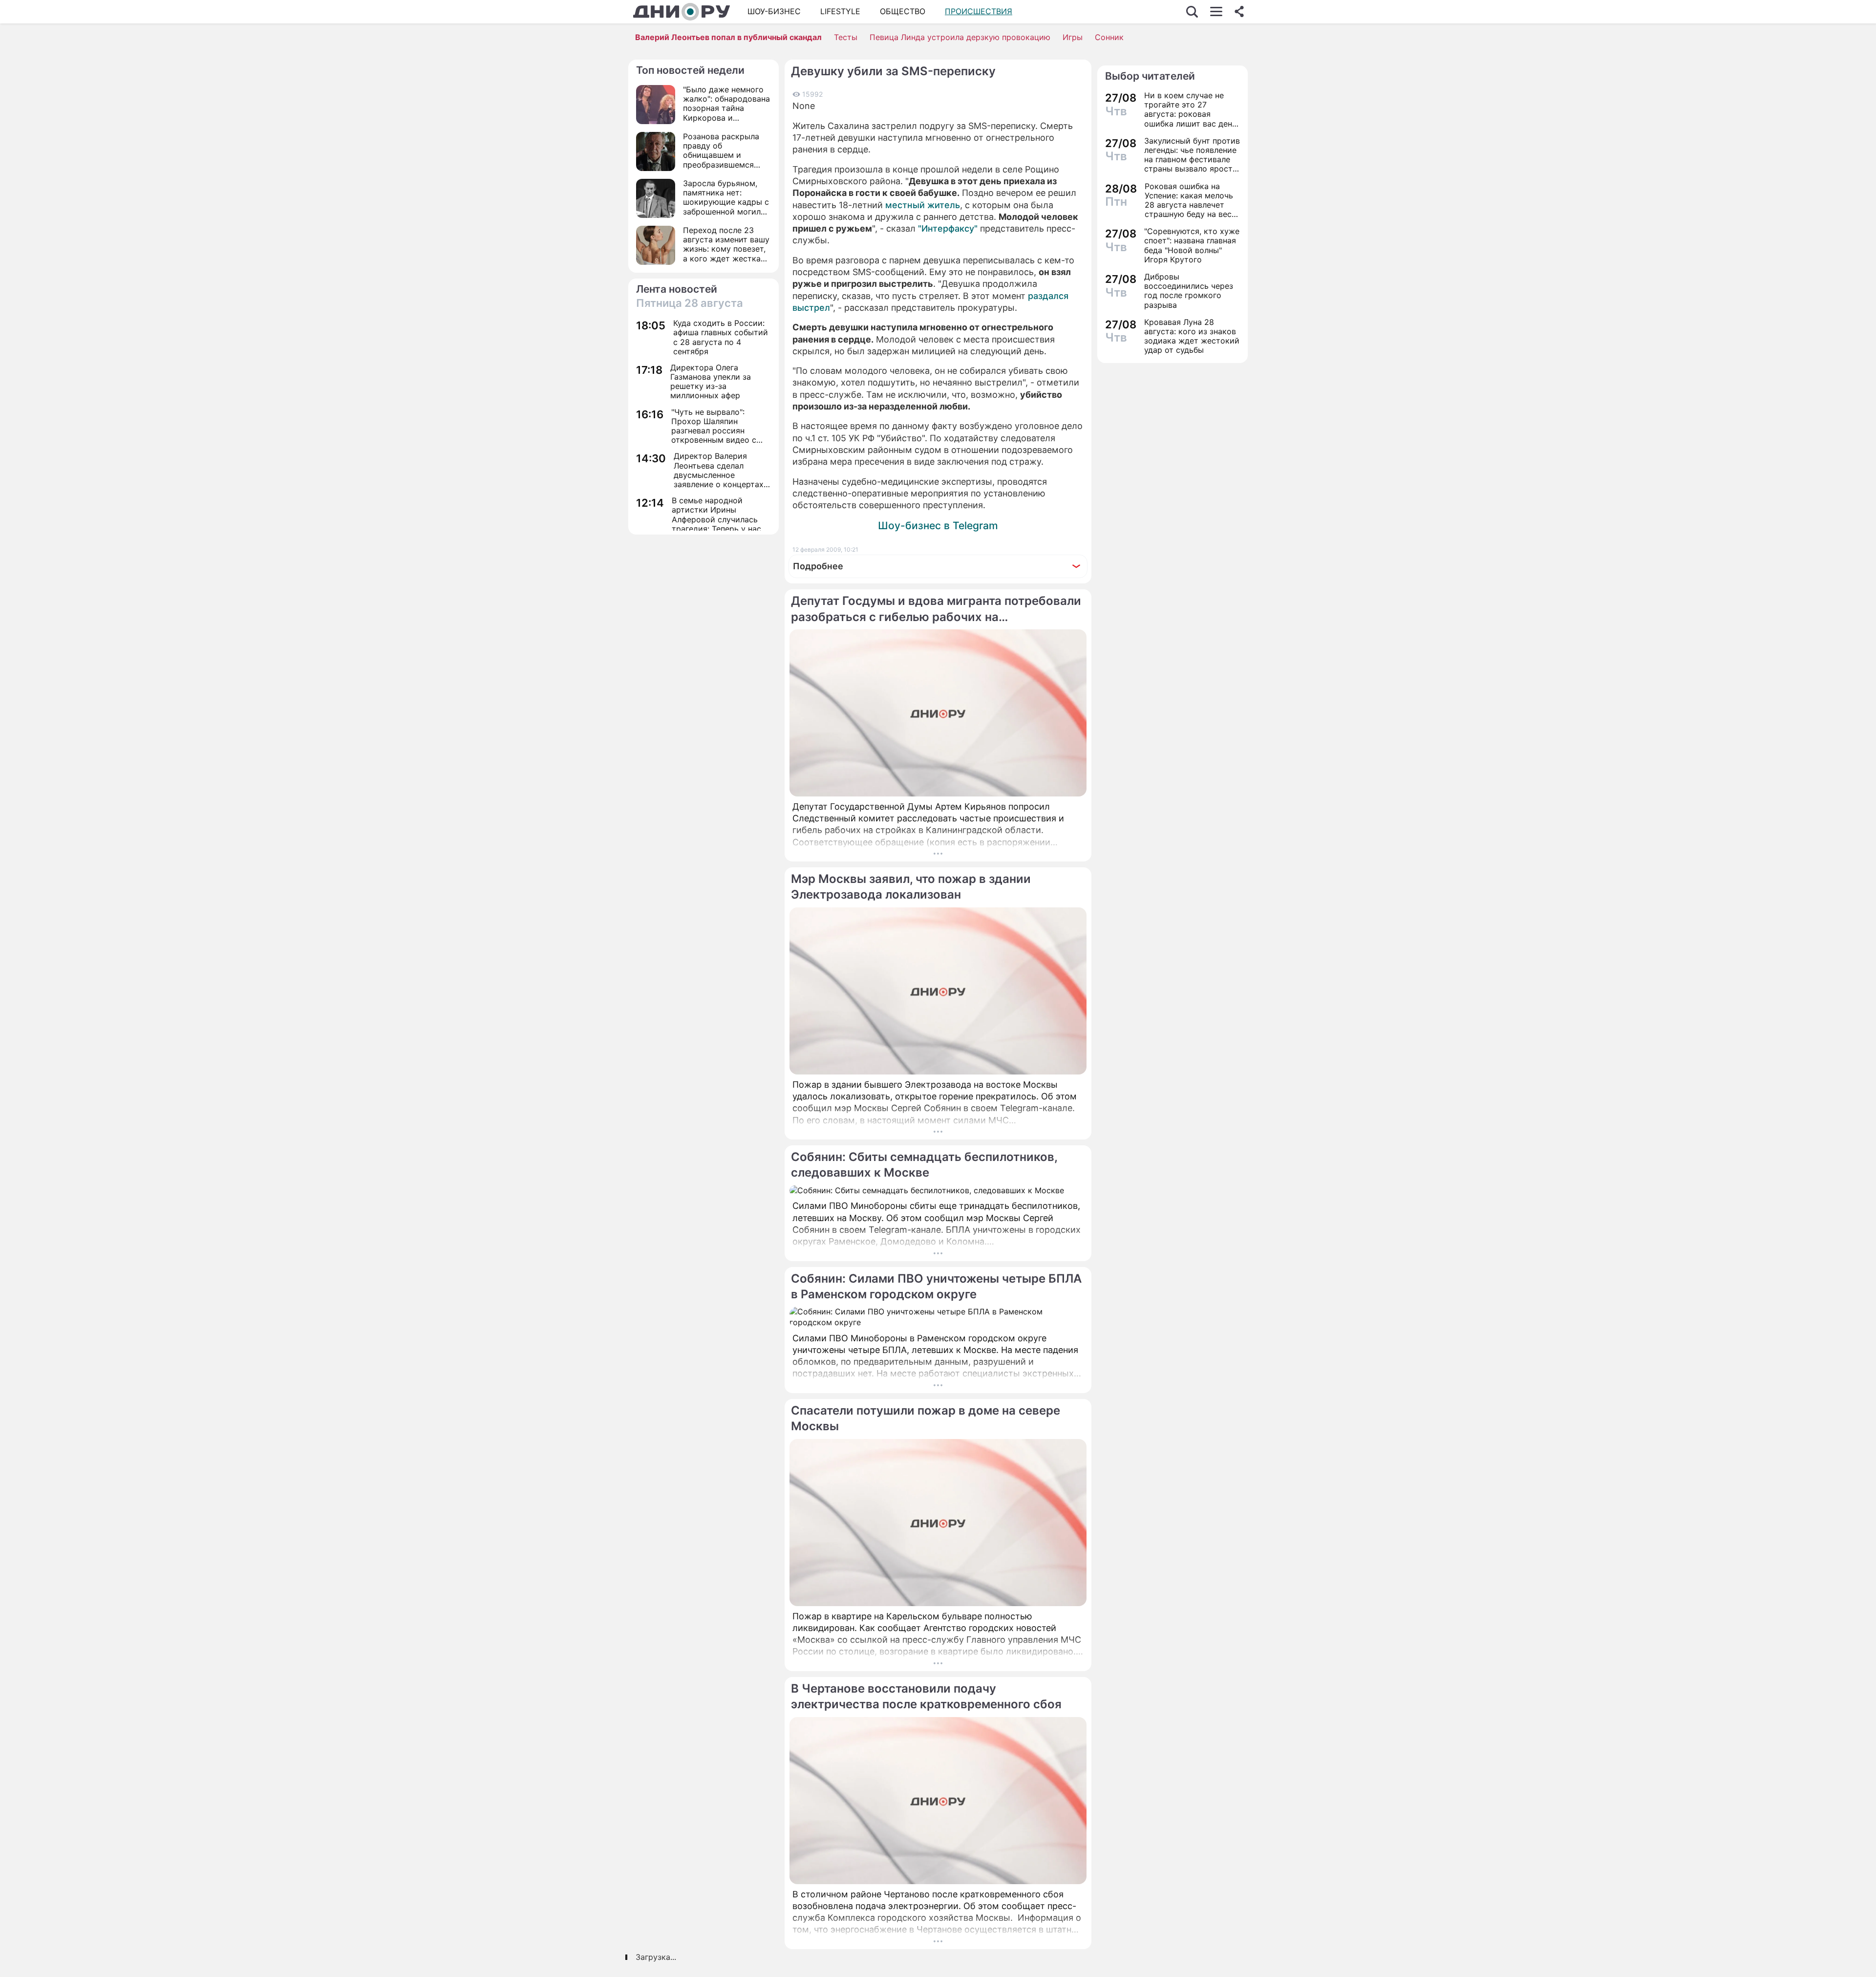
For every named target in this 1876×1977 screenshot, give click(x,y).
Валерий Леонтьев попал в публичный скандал (728, 37)
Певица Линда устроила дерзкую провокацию (960, 37)
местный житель (923, 205)
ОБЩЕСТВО (903, 11)
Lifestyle (840, 11)
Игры (1073, 37)
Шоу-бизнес (774, 11)
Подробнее (818, 566)
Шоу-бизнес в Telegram (938, 526)
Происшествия (979, 11)
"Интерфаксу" (948, 228)
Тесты (846, 37)
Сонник (1109, 37)
